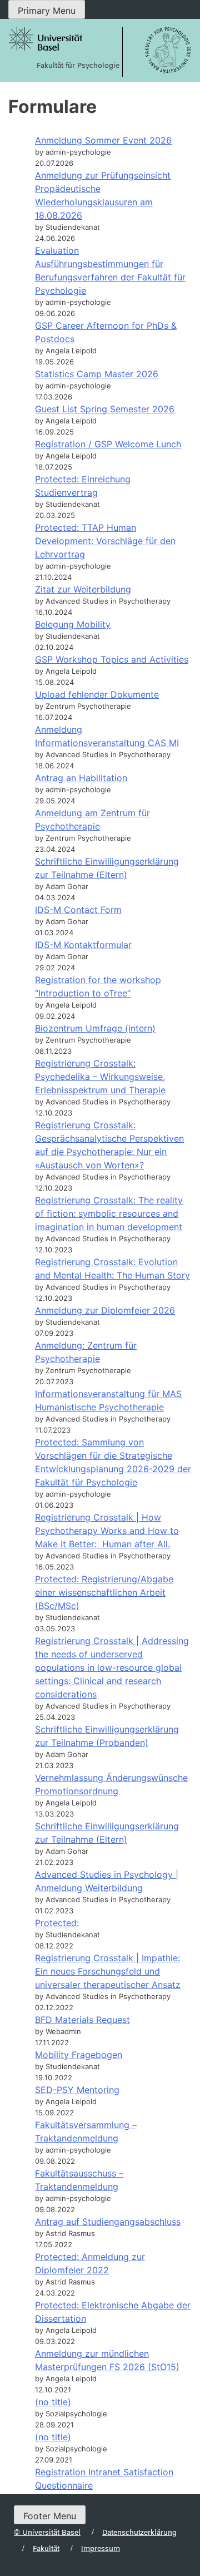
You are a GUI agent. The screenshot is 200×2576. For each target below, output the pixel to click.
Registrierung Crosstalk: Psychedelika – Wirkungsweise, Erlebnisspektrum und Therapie (100, 1077)
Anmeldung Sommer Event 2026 (103, 140)
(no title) (53, 2402)
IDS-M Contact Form (78, 910)
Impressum (101, 2548)
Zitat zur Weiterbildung (83, 589)
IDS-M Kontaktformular (83, 945)
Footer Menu (50, 2516)
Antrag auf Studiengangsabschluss (108, 2222)
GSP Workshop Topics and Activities (112, 659)
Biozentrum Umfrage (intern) (95, 1028)
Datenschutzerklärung (139, 2532)
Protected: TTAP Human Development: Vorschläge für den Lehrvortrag (105, 541)
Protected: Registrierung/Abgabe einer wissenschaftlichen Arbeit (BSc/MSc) (104, 1592)
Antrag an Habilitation (81, 778)
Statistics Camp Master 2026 (97, 374)
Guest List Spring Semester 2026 (105, 409)
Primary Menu (47, 11)
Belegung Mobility (73, 624)
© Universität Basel (47, 2532)
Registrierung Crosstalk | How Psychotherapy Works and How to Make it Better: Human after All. (107, 1531)
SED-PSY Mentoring (77, 2090)
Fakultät (46, 2548)
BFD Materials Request (82, 2020)
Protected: (57, 1923)
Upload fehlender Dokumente (97, 694)
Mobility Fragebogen (79, 2055)
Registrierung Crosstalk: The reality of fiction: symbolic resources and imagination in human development (109, 1213)
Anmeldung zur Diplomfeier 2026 (105, 1310)
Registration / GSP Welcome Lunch (108, 444)
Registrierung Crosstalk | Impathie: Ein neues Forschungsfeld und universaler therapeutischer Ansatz (108, 1971)
